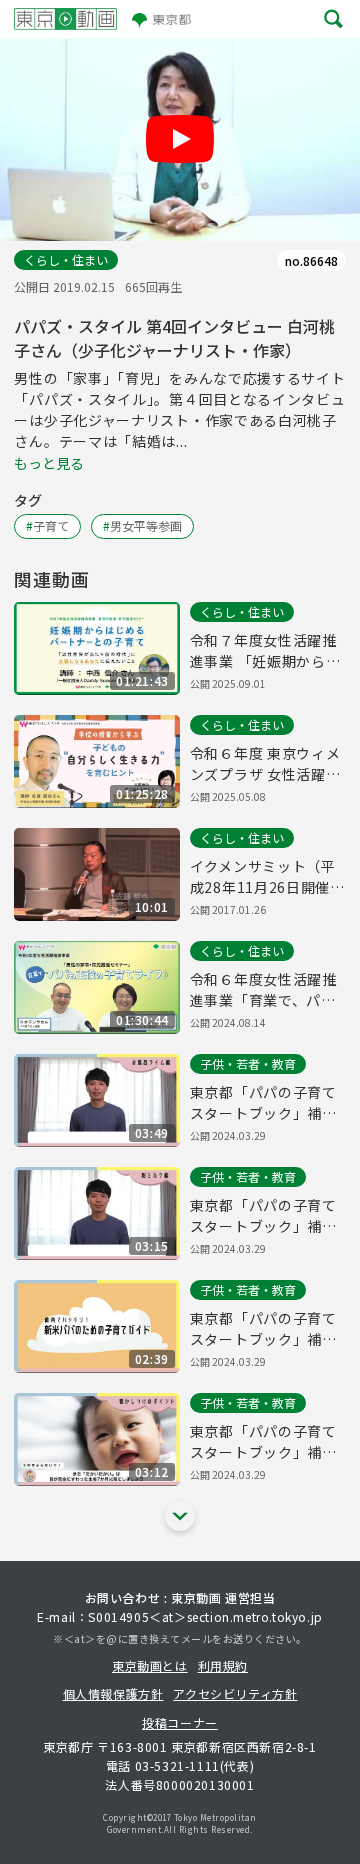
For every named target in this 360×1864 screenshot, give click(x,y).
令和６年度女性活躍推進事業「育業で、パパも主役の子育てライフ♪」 (263, 990)
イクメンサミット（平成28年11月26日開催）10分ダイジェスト (267, 877)
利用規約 (223, 1665)
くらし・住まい (66, 259)
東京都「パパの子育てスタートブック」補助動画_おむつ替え (263, 1329)
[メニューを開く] (333, 19)
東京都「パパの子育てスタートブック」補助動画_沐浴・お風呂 (263, 1103)
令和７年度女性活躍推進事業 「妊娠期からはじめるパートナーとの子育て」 (265, 651)
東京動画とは (150, 1665)
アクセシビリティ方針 (235, 1693)
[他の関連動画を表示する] (180, 1516)
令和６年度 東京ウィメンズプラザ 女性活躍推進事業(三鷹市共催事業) (265, 764)
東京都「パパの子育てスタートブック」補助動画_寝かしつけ (263, 1442)
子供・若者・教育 (248, 1063)
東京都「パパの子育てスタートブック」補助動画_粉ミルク (263, 1216)
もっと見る (49, 463)
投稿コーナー (180, 1722)
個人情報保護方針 (113, 1693)
